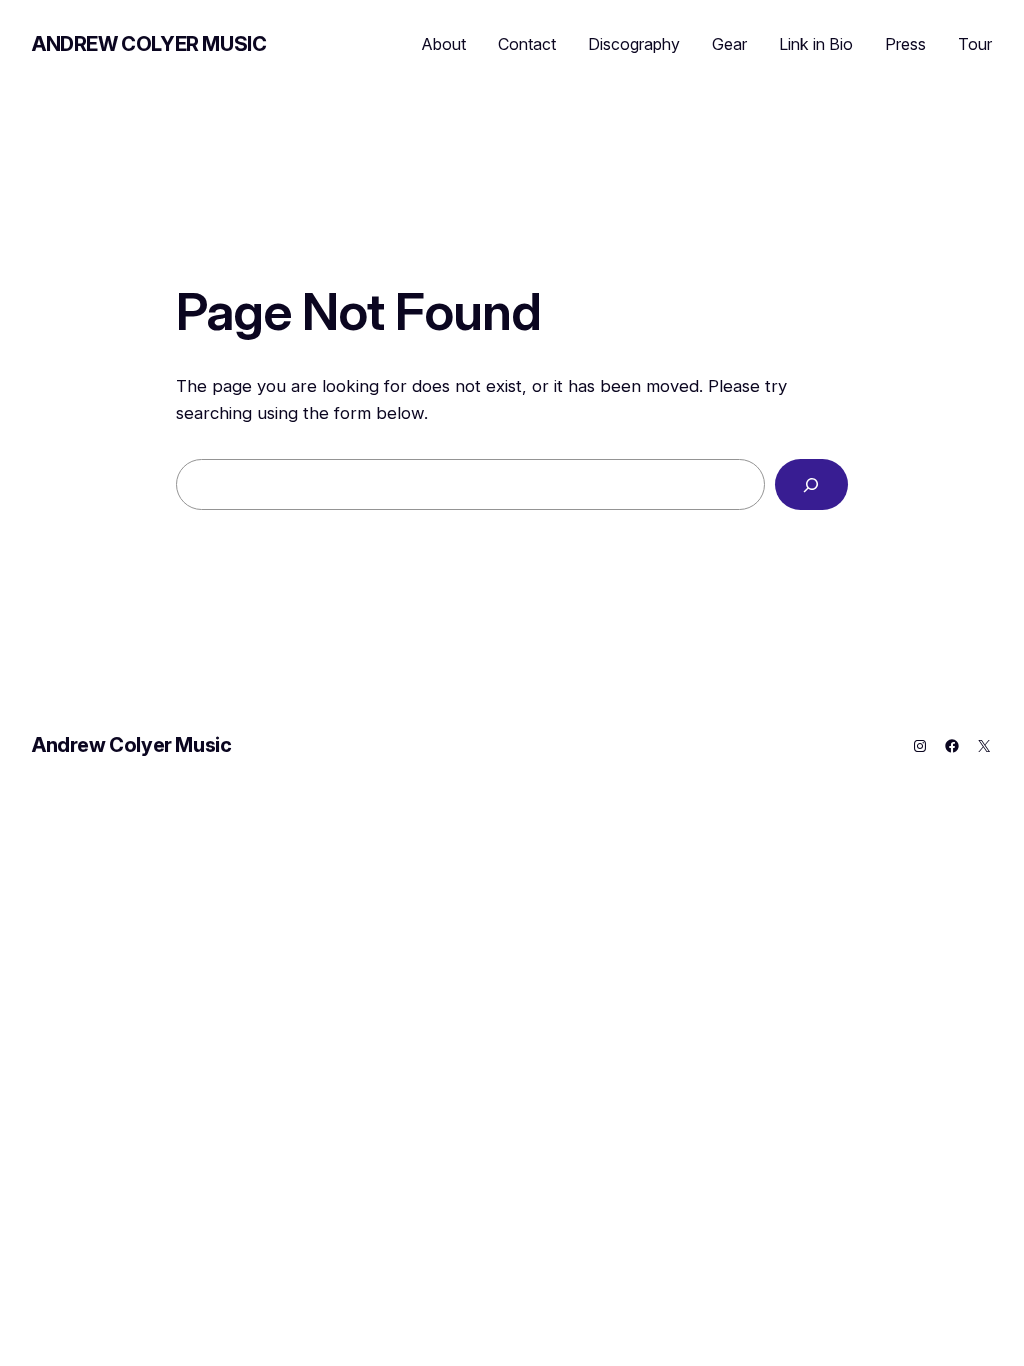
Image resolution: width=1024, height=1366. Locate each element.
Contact (527, 44)
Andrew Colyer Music (149, 44)
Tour (975, 44)
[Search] (811, 484)
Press (905, 44)
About (444, 44)
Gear (729, 44)
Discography (634, 44)
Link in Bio (816, 44)
